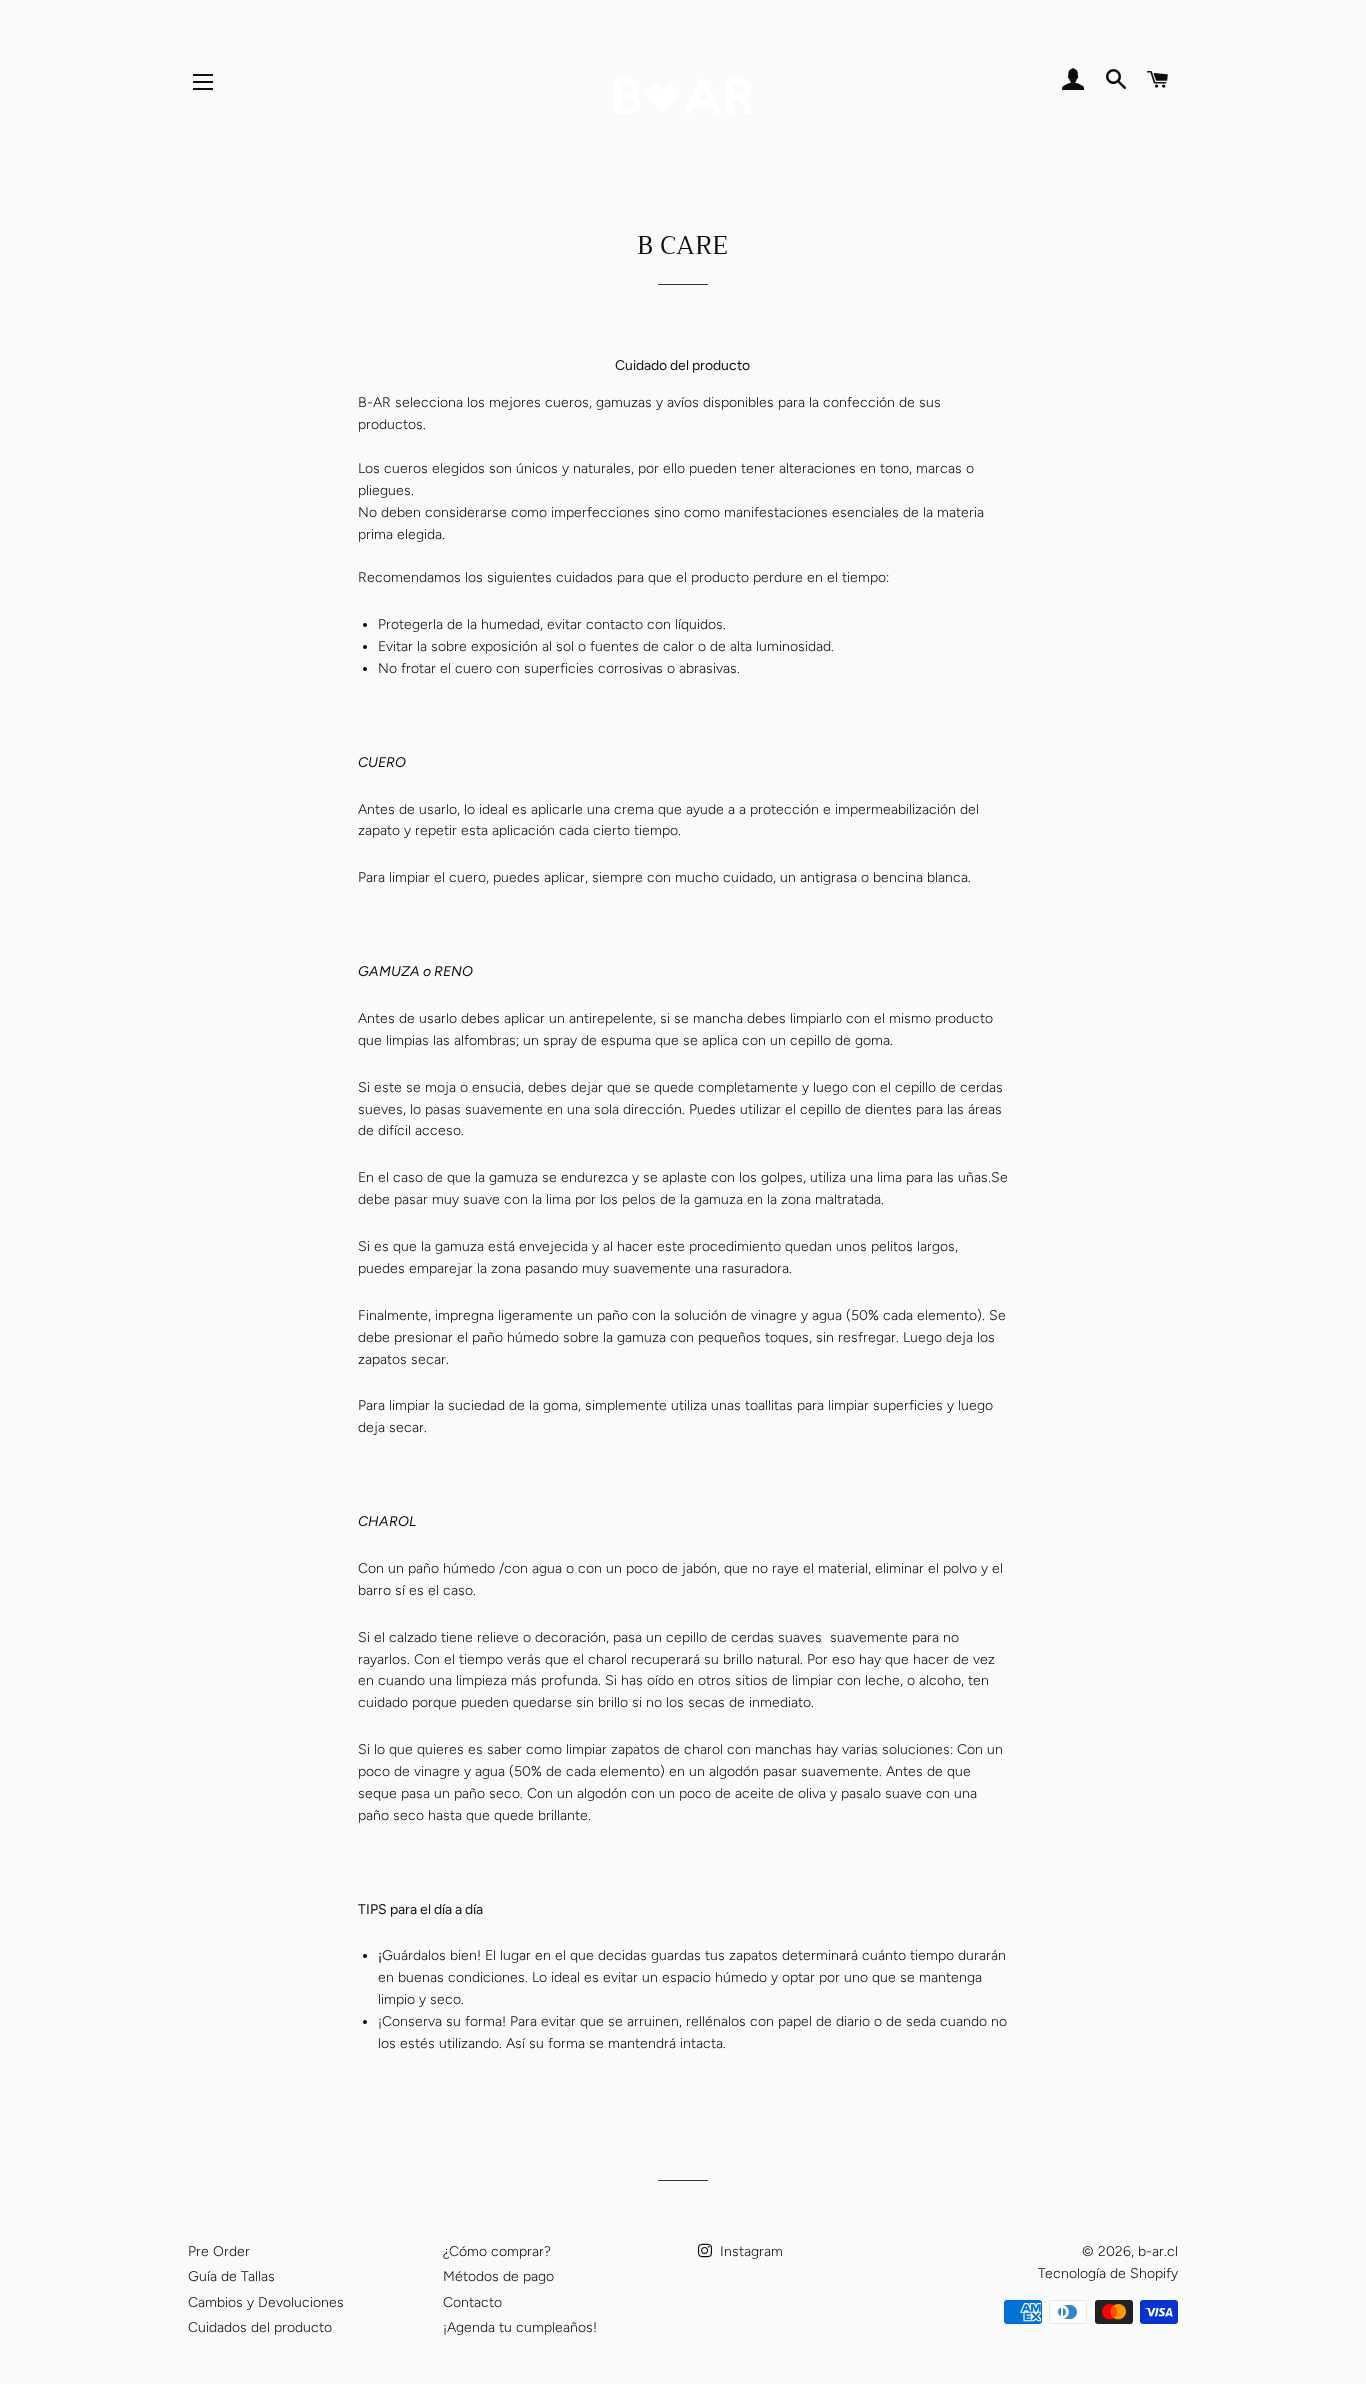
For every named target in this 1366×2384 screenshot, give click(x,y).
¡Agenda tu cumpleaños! (520, 2327)
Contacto (472, 2302)
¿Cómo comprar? (497, 2251)
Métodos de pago (498, 2276)
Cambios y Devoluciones (266, 2302)
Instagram (749, 2251)
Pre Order (219, 2251)
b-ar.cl (1158, 2251)
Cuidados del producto (260, 2327)
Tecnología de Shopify (1108, 2273)
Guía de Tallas (231, 2276)
